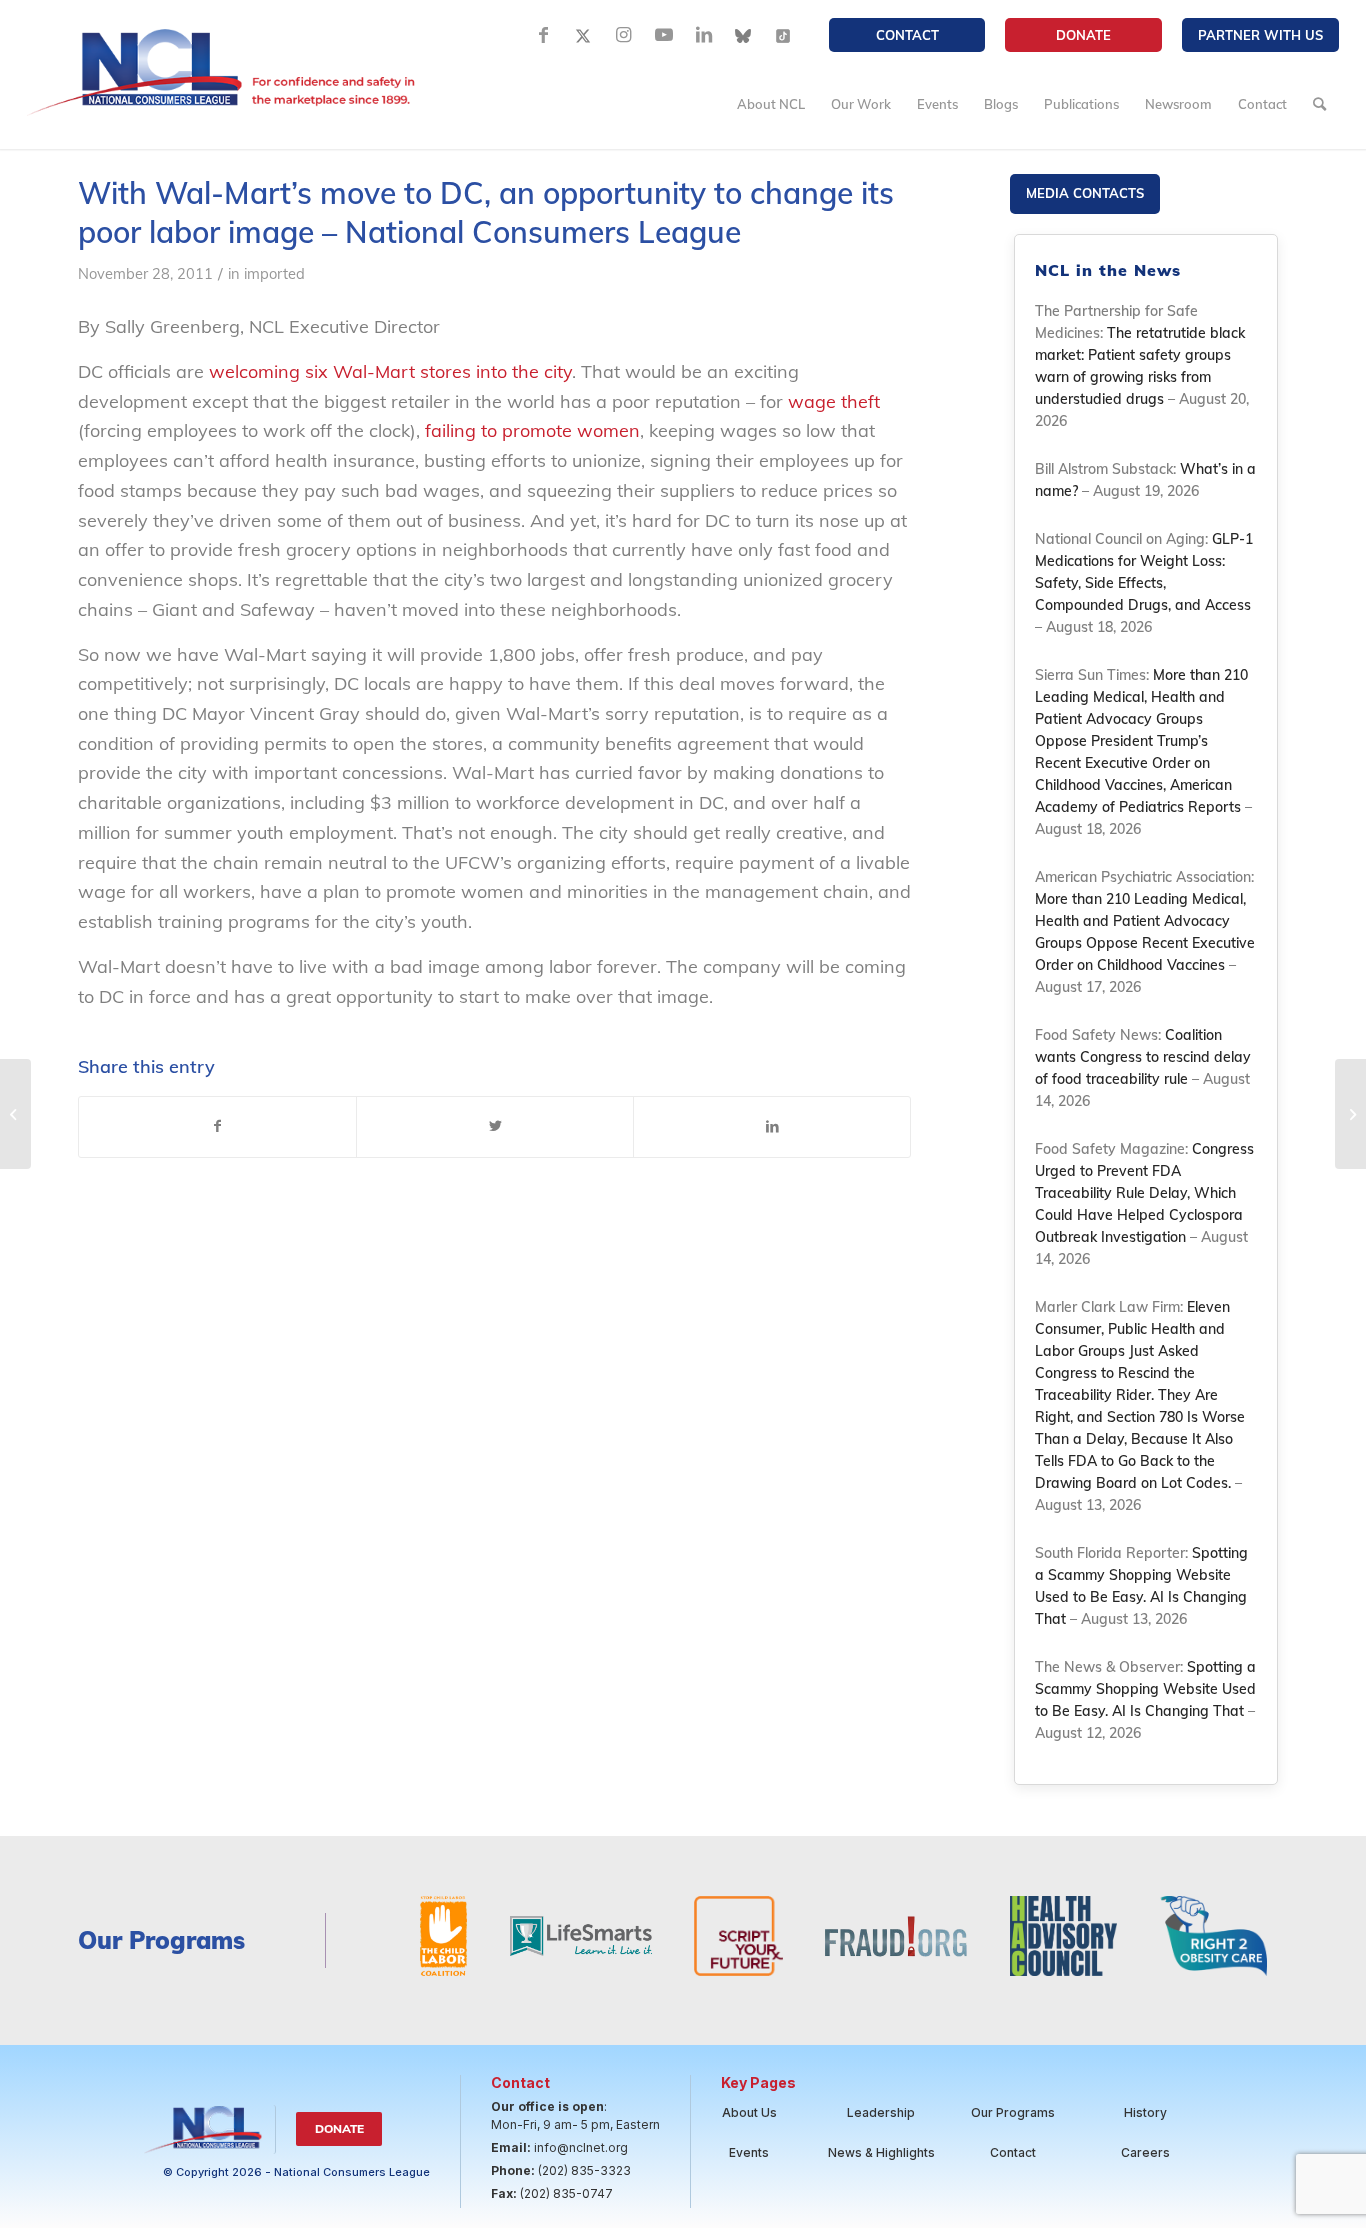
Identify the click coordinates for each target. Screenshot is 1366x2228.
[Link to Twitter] (584, 35)
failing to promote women (532, 430)
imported (274, 273)
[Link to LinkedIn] (704, 35)
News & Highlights (881, 2152)
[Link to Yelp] (784, 35)
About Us (749, 2112)
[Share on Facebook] (217, 1127)
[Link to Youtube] (664, 35)
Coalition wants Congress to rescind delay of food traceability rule (1143, 1057)
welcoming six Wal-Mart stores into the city (390, 371)
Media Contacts (1085, 193)
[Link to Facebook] (544, 35)
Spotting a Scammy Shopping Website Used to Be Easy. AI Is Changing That (1145, 1689)
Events (749, 2152)
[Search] (1319, 104)
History (1145, 2112)
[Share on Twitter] (495, 1127)
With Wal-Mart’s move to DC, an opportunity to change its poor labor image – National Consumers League (486, 212)
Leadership (881, 2112)
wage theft (834, 401)
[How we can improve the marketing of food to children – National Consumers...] (15, 1114)
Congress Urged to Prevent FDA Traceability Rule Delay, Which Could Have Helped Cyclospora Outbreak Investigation (1144, 1193)
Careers (1145, 2152)
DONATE (1083, 35)
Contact (907, 35)
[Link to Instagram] (624, 35)
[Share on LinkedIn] (772, 1127)
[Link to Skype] (744, 35)
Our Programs (1013, 2112)
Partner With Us (1260, 35)
